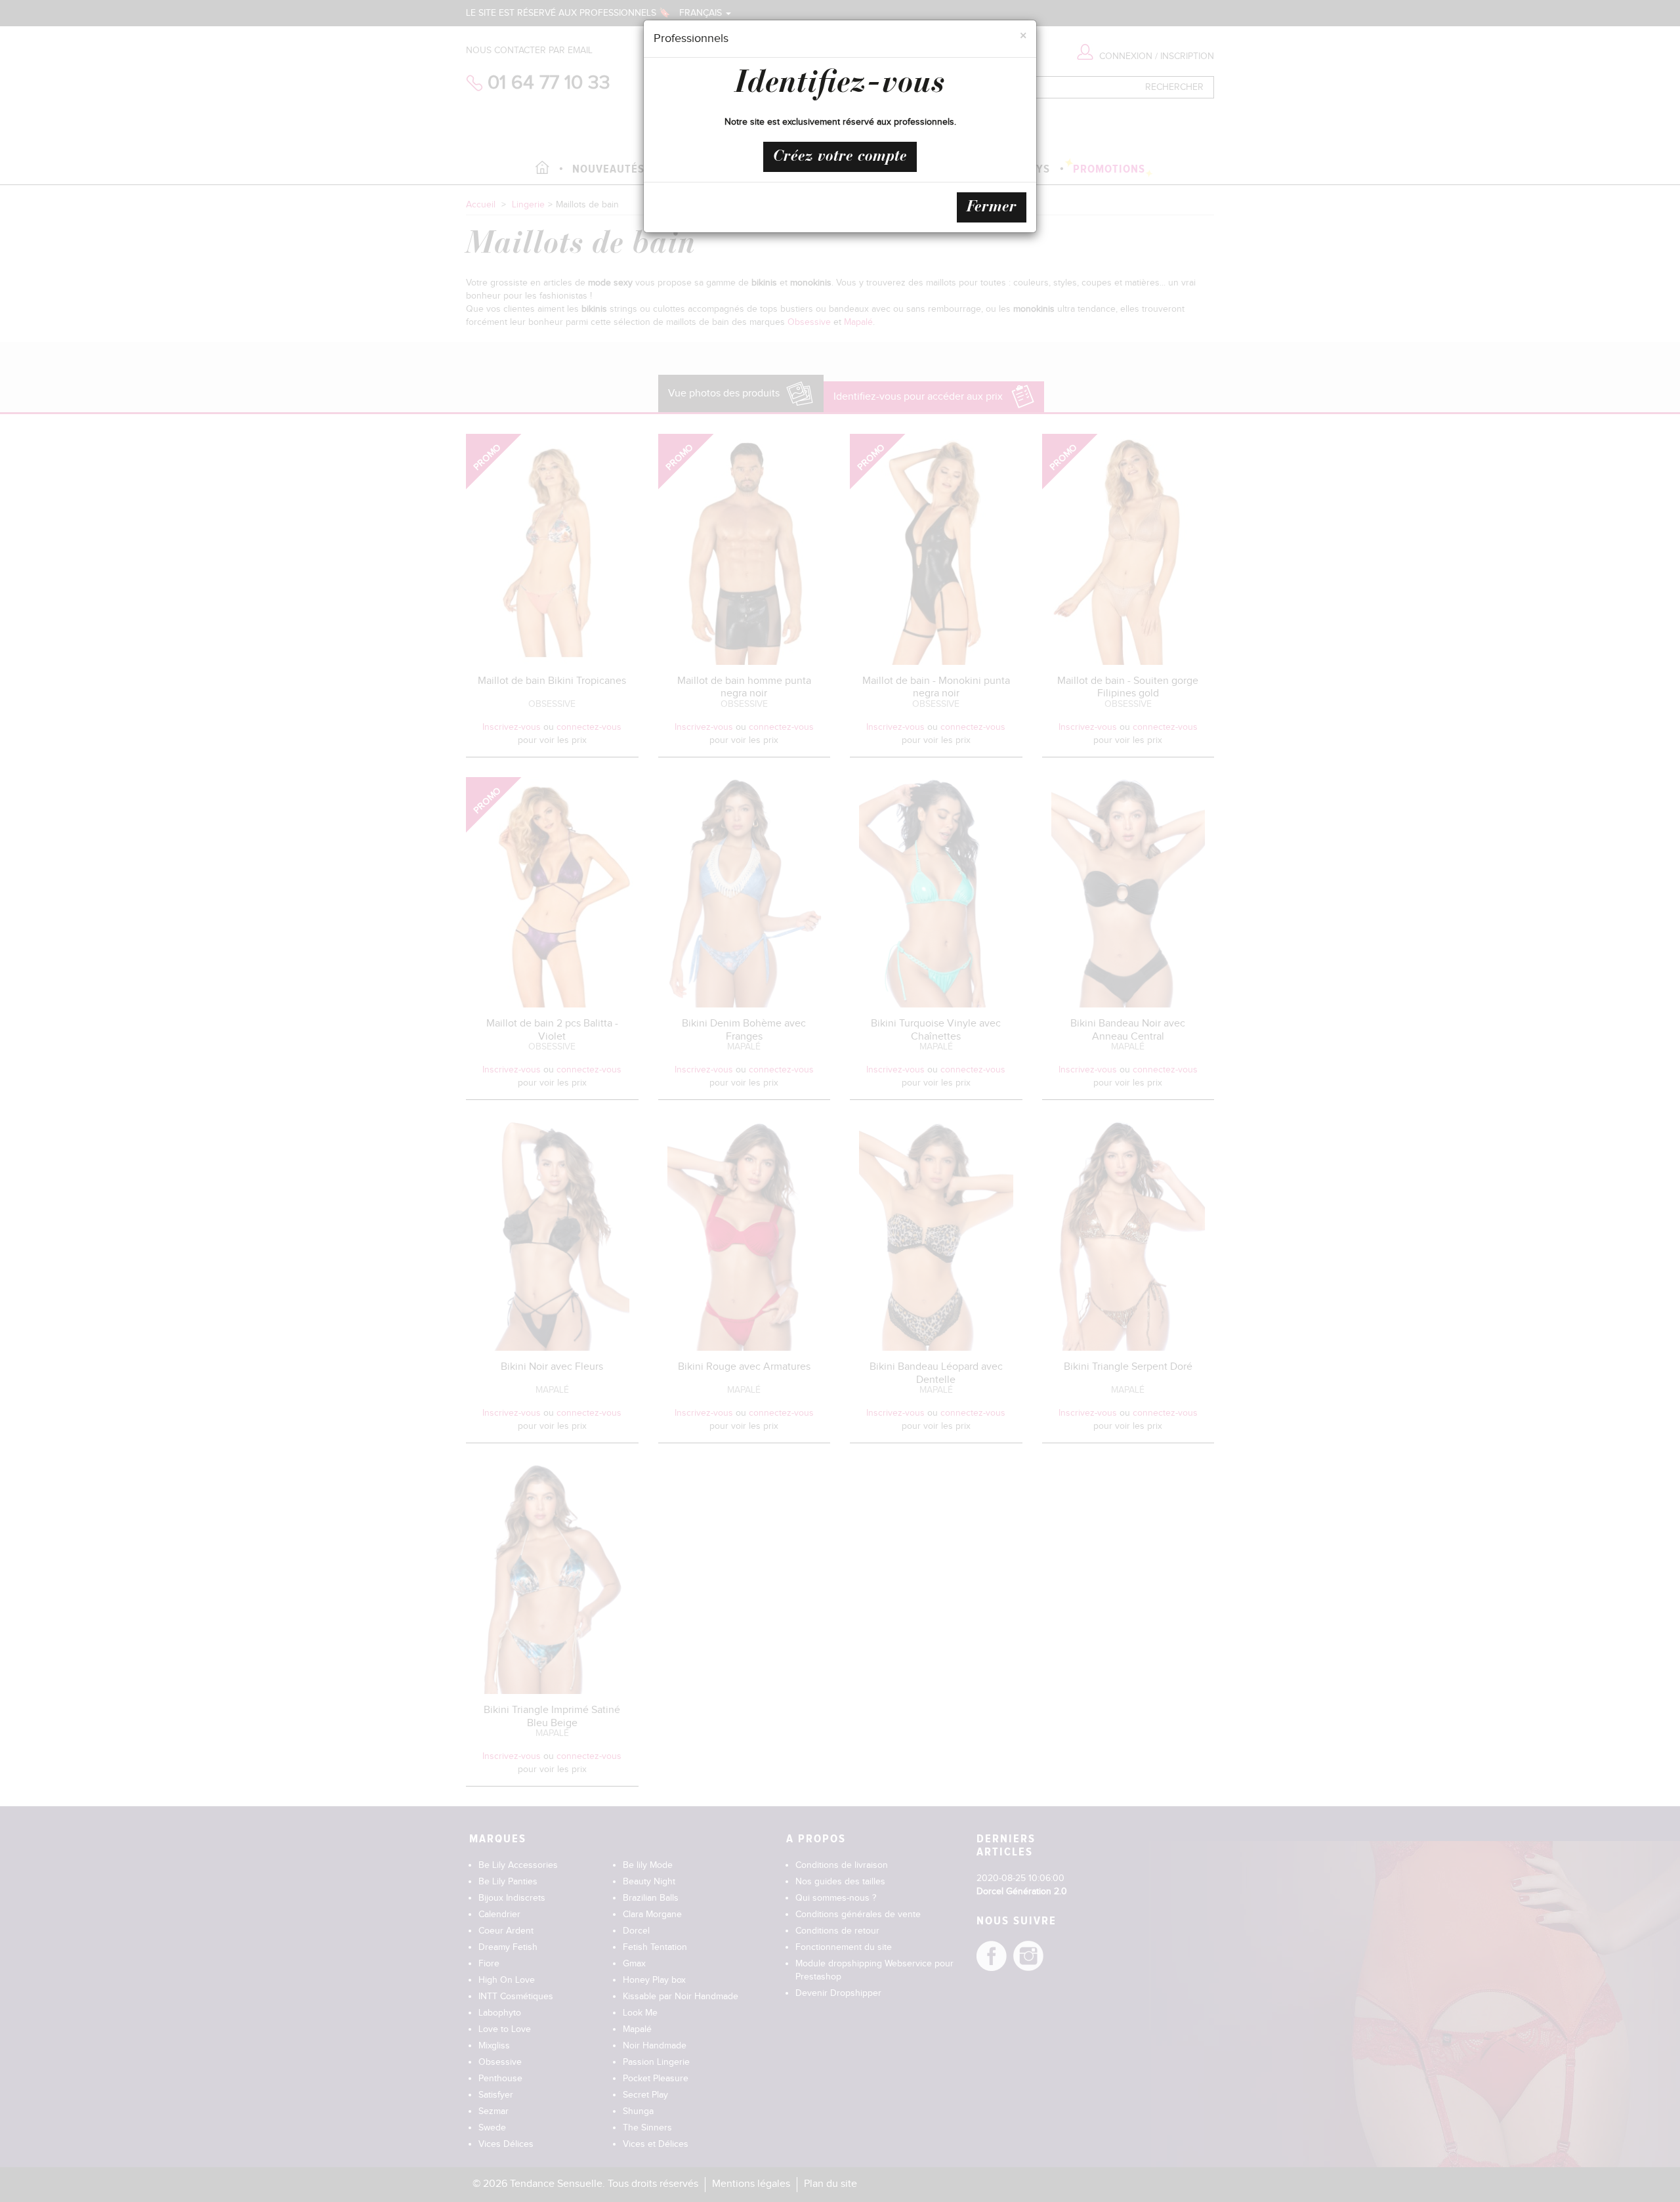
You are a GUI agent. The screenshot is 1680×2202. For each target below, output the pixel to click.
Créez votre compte (840, 157)
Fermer (992, 207)
